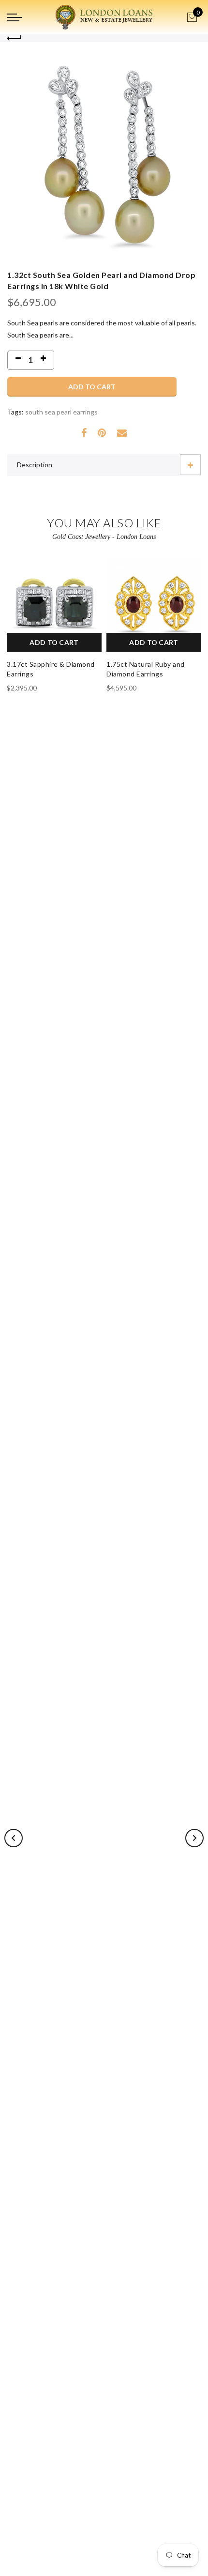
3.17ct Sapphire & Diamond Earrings (51, 669)
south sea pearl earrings (61, 412)
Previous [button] (14, 1838)
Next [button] (194, 1838)
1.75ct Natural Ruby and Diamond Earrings (146, 669)
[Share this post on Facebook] (84, 433)
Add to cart (92, 387)
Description (35, 465)
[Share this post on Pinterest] (102, 433)
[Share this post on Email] (122, 433)
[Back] (15, 38)
